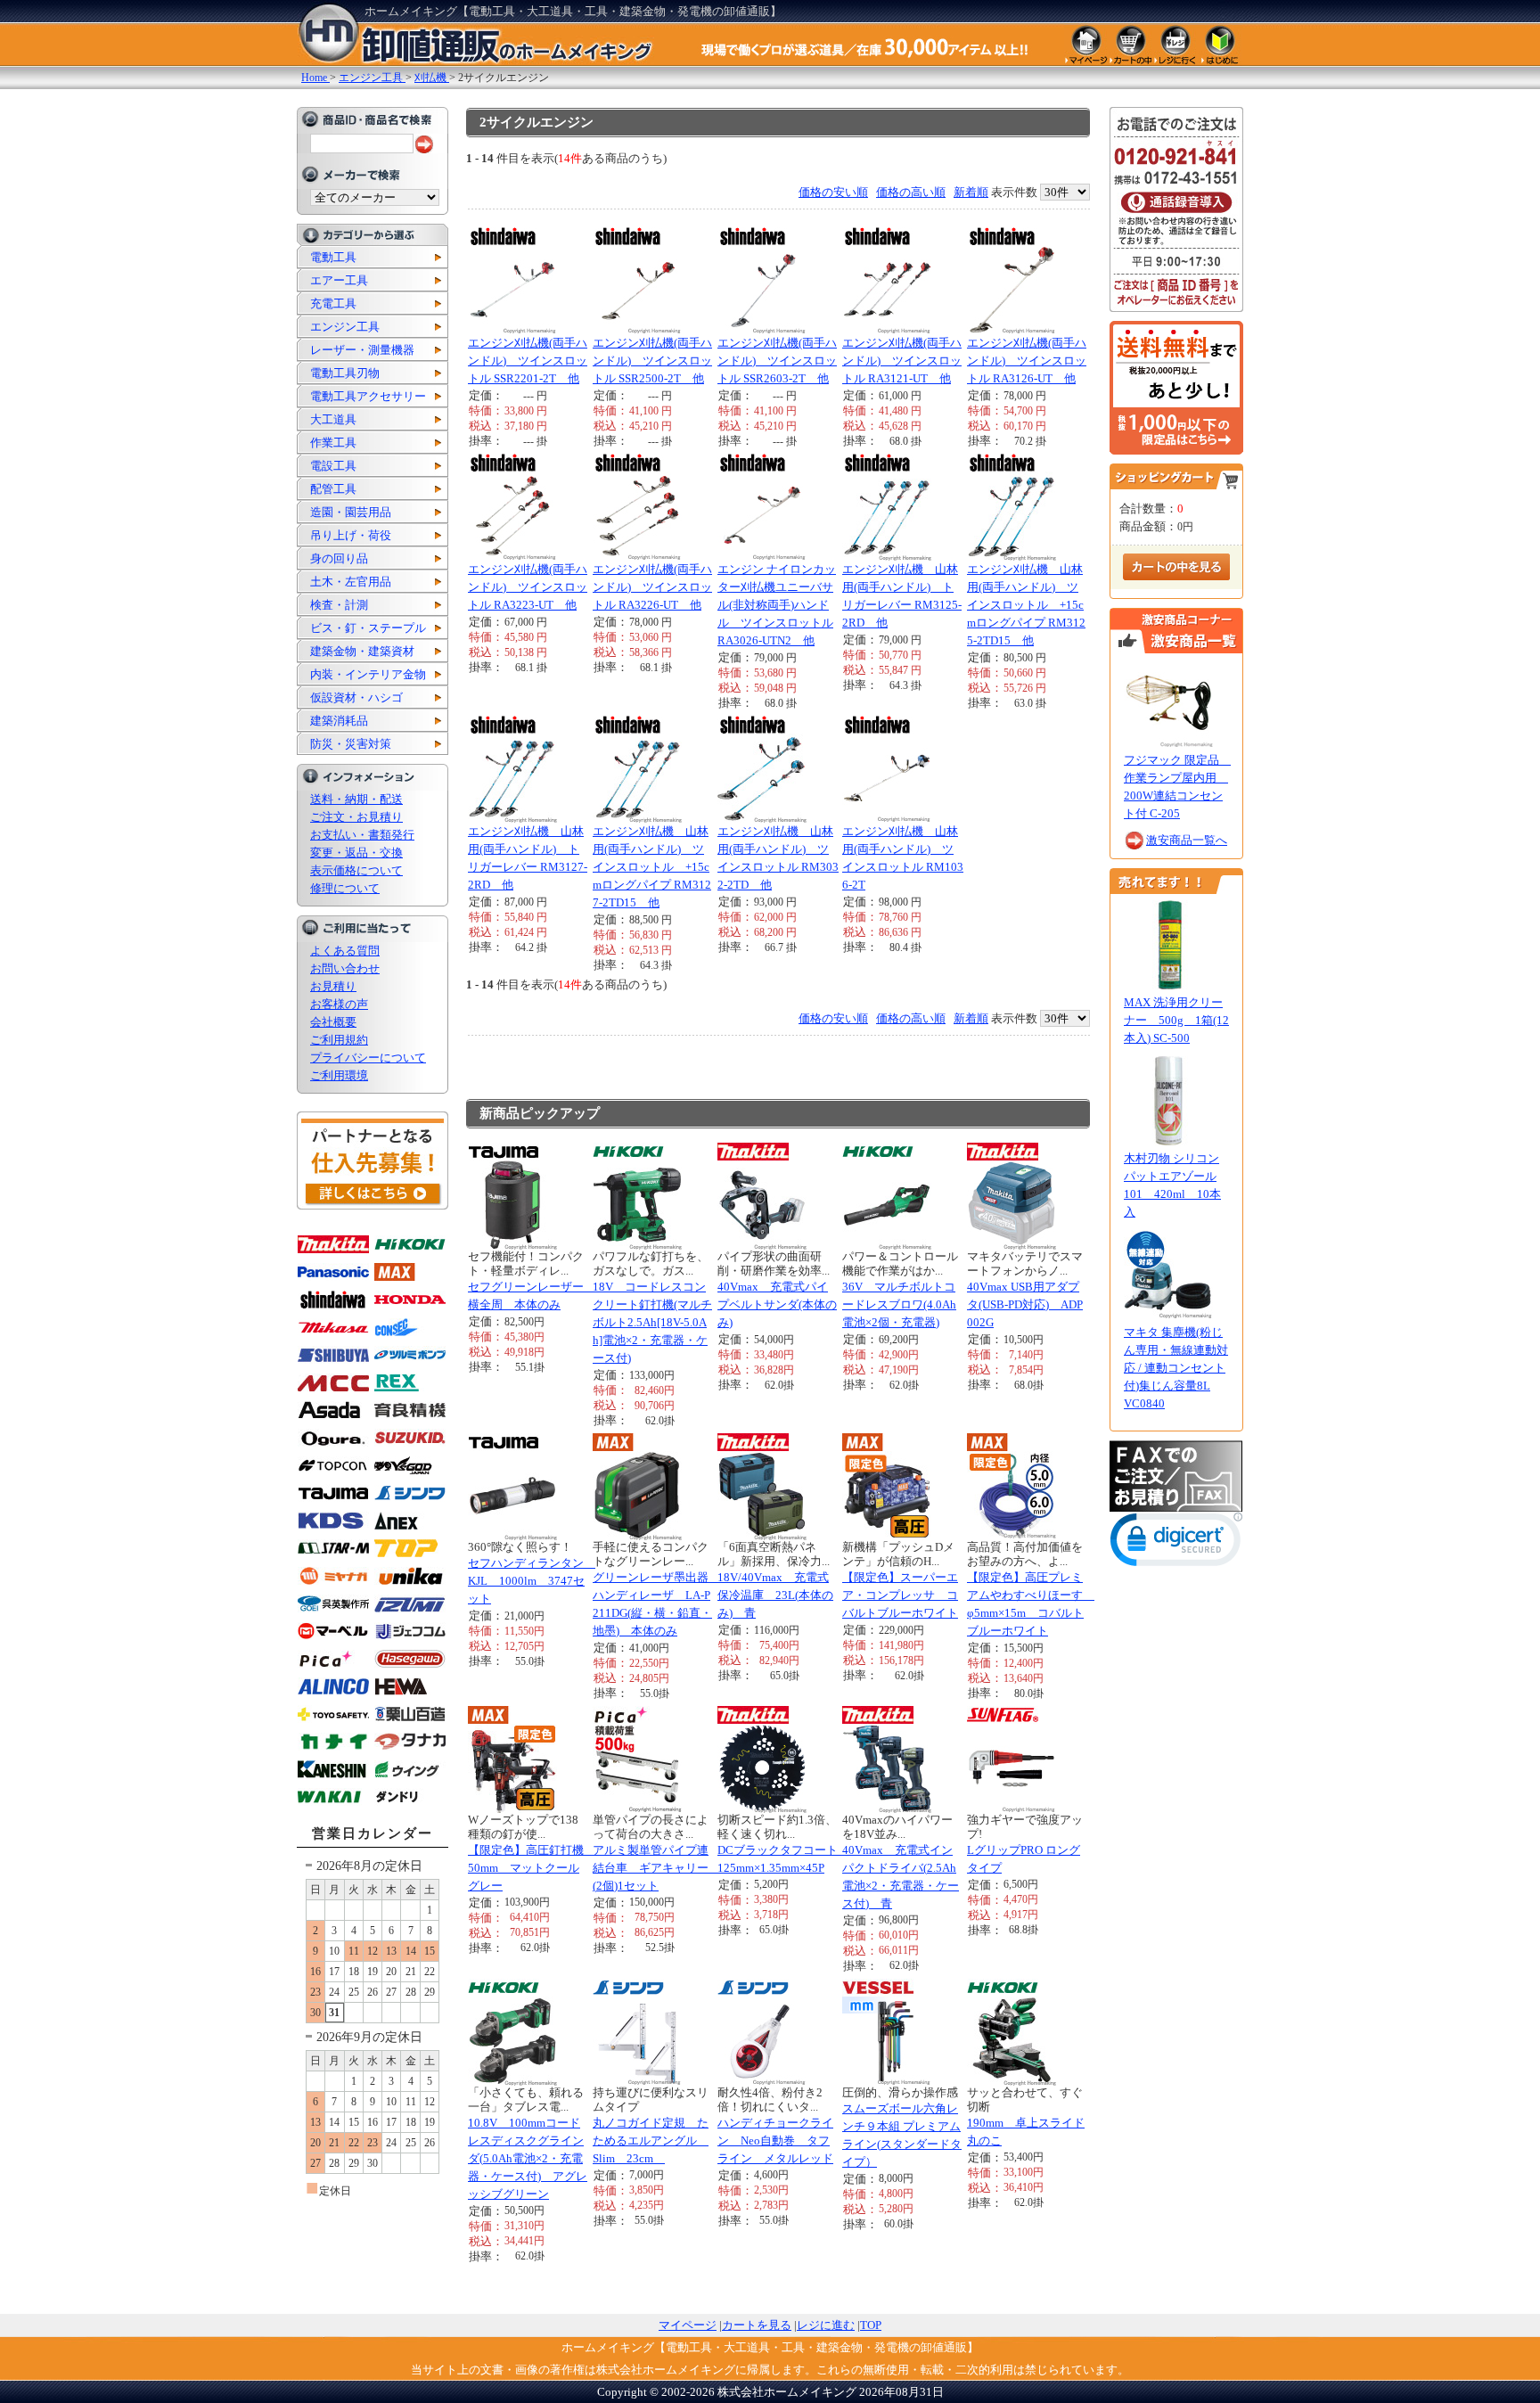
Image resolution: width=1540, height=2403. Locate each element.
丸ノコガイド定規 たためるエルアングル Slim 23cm (651, 2141)
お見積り (333, 986)
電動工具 (333, 257)
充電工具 (333, 303)
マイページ (688, 2325)
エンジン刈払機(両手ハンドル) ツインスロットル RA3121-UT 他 (902, 361)
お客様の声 (339, 1004)
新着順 (971, 192)
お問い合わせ (345, 968)
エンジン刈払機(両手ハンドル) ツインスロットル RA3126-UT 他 (1027, 361)
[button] (1176, 1543)
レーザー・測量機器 (362, 350)
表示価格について (356, 870)
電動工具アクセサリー (368, 396)
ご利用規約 (339, 1040)
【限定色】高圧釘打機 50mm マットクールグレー (532, 1868)
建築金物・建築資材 (362, 651)
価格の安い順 (833, 192)
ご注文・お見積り (356, 817)
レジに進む (826, 2325)
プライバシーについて (368, 1058)
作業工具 (333, 443)
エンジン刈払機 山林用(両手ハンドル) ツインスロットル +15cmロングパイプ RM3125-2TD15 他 (1026, 605)
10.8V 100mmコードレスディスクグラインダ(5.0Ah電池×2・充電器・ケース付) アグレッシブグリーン (528, 2158)
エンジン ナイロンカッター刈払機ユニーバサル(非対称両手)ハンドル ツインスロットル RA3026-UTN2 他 (777, 605)
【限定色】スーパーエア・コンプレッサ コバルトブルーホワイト (900, 1595)
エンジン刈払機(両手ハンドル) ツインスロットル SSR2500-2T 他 (652, 361)
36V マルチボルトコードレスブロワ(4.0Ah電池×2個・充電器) (899, 1304)
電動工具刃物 (345, 373)
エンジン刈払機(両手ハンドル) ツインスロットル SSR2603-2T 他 (777, 361)
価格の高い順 (911, 192)
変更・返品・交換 (356, 853)
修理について (345, 888)
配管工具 (333, 489)
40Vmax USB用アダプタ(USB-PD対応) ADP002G (1025, 1304)
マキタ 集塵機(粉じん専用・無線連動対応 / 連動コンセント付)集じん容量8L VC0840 (1176, 1368)
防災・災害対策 (351, 744)
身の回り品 (339, 558)
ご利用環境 (339, 1075)
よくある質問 (345, 951)
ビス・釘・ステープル (368, 628)
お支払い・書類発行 (362, 835)
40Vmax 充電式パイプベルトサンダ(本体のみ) (777, 1304)
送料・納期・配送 (356, 799)
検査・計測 (339, 605)
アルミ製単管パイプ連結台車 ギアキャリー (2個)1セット (656, 1868)
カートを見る (757, 2325)
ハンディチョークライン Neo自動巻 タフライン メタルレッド (775, 2141)
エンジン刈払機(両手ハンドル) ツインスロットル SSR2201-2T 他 (528, 361)
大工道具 (333, 419)
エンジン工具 (345, 327)
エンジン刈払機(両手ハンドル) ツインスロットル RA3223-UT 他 (528, 587)
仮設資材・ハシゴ (356, 697)
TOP (871, 2325)
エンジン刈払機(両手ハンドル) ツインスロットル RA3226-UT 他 (652, 587)
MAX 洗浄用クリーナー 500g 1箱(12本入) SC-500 (1176, 1020)
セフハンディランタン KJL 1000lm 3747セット (532, 1581)
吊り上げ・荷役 (351, 535)
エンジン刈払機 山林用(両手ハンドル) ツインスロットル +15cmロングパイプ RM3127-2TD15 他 (652, 867)
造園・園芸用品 (351, 512)
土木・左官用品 (351, 582)
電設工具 (333, 466)
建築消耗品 (339, 721)
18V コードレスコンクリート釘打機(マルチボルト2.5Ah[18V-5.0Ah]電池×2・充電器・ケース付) (652, 1322)
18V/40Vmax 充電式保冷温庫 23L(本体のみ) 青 (775, 1595)
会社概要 (333, 1022)
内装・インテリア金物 (368, 674)
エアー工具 (339, 280)
